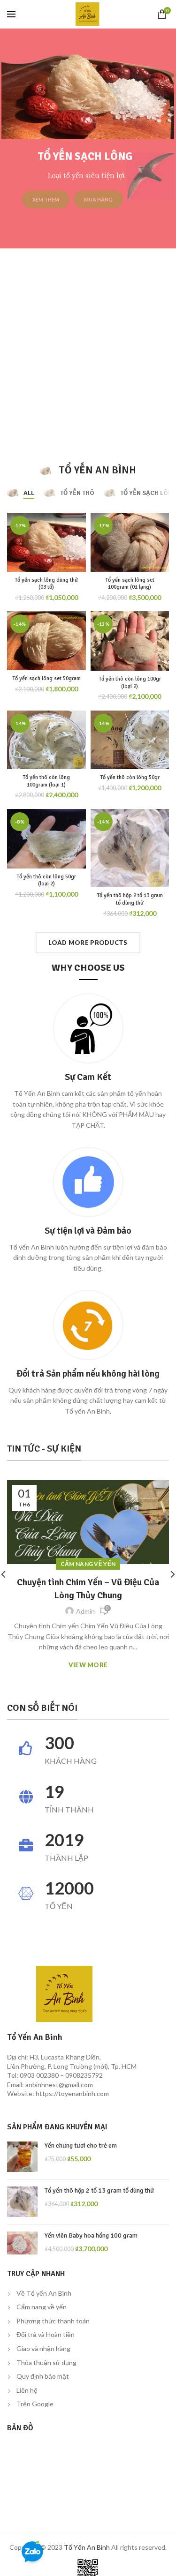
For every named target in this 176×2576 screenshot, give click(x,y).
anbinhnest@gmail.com (59, 2085)
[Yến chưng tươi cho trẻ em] (22, 2157)
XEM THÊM (73, 199)
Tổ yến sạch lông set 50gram (46, 678)
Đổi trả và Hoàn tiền (46, 2334)
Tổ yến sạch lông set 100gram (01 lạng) (130, 584)
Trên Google (35, 2404)
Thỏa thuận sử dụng (46, 2363)
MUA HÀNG (125, 199)
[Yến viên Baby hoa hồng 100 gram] (22, 2243)
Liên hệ (27, 2390)
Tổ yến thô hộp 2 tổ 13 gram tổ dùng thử (130, 899)
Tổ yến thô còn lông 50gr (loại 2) (46, 880)
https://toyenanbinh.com (72, 2093)
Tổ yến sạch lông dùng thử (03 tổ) (46, 584)
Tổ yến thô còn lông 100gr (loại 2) (130, 683)
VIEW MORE (88, 1665)
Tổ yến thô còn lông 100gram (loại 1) (46, 781)
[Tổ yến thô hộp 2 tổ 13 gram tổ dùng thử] (22, 2202)
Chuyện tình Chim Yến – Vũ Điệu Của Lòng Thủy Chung (88, 1589)
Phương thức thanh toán (53, 2321)
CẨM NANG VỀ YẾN (88, 1564)
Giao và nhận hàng (43, 2348)
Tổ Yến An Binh (87, 2547)
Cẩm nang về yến (42, 2307)
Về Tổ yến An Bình (44, 2293)
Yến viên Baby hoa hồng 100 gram (91, 2235)
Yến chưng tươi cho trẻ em (81, 2145)
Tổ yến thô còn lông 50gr (130, 777)
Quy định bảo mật (43, 2376)
